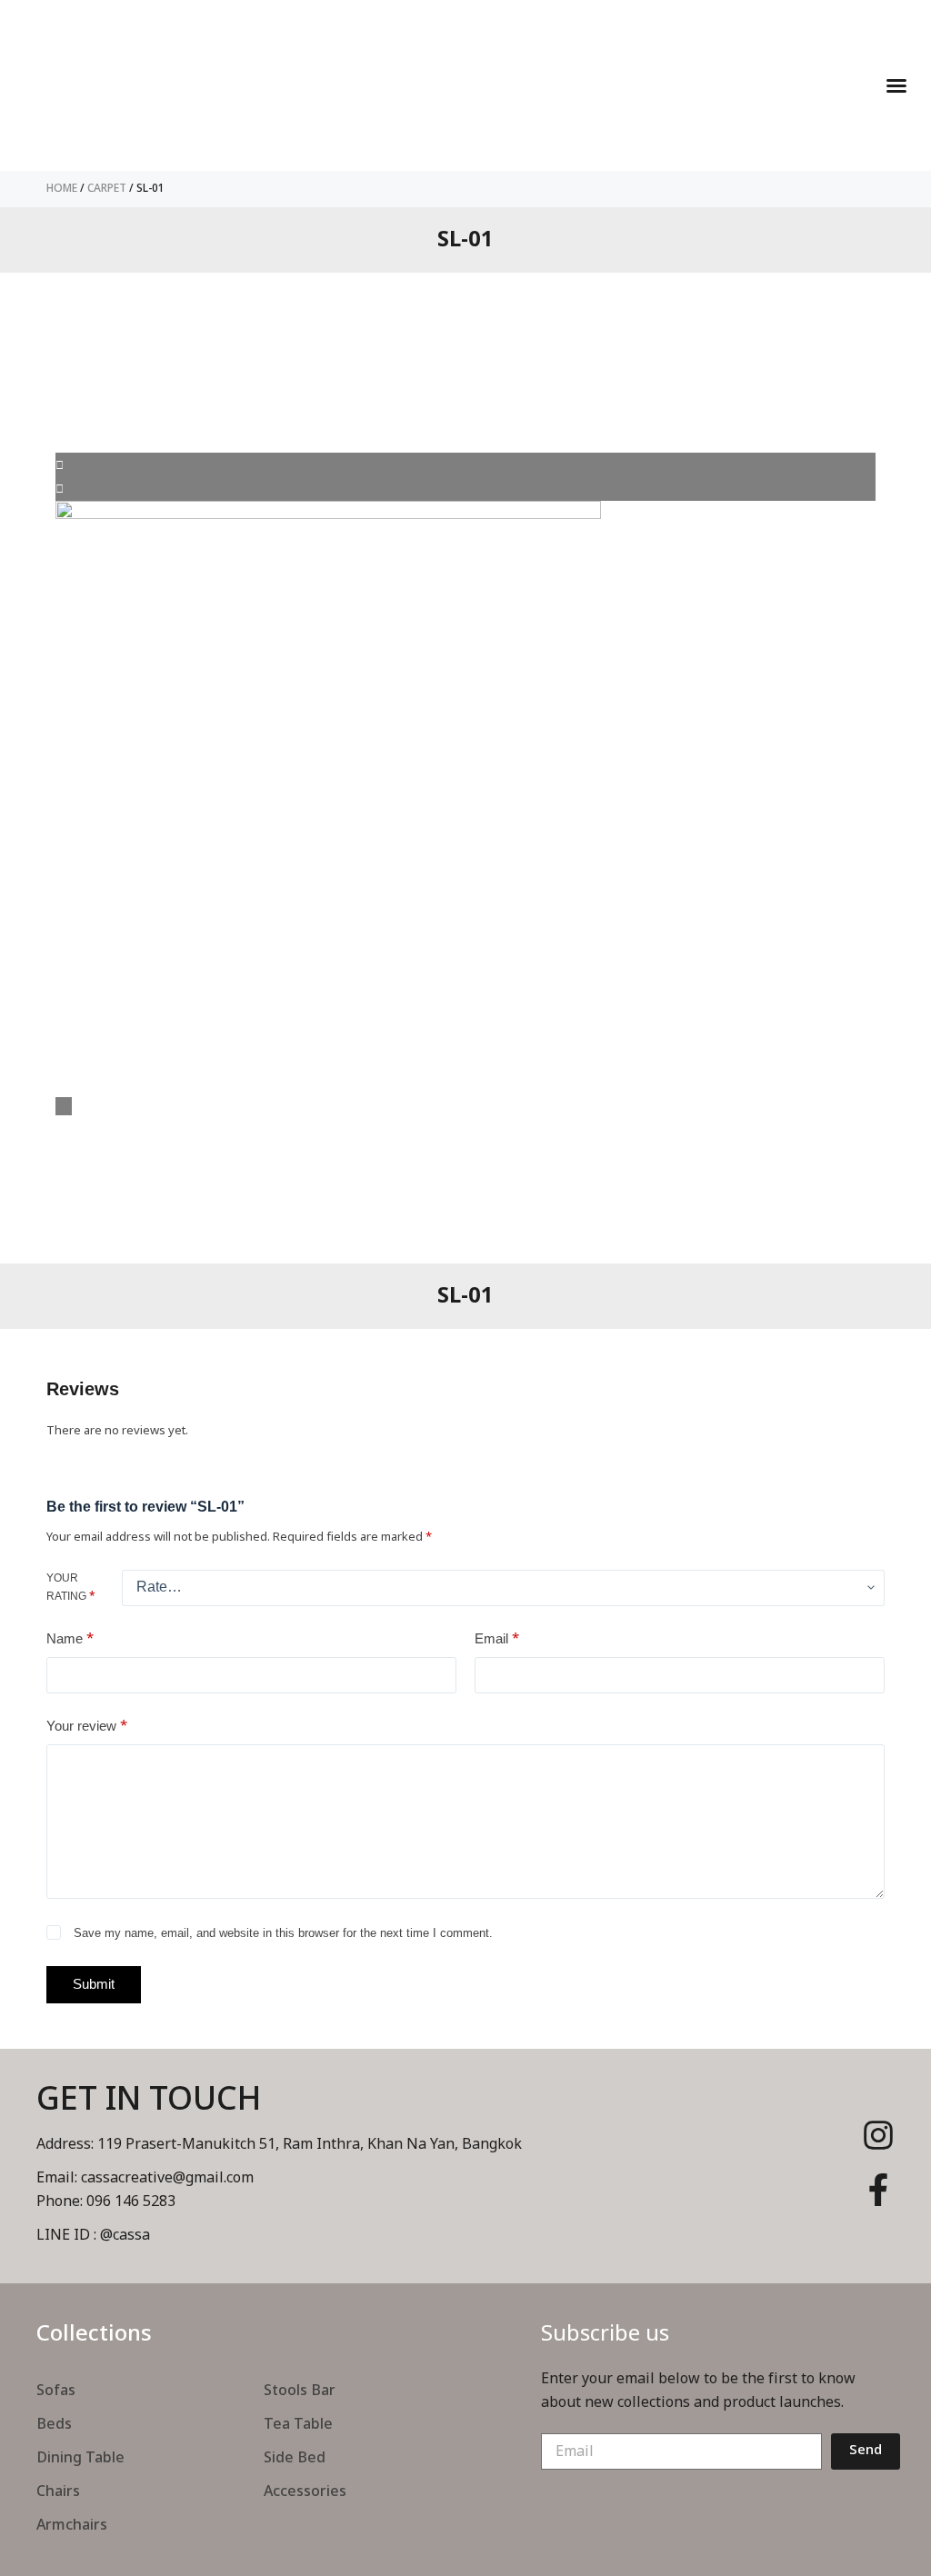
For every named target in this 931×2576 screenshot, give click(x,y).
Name (70, 1638)
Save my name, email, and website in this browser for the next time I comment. (283, 1933)
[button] (896, 85)
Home (62, 188)
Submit (94, 1984)
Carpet (107, 188)
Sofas (56, 2391)
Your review (87, 1726)
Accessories (305, 2491)
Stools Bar (300, 2391)
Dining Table (80, 2458)
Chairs (58, 2491)
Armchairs (72, 2525)
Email (497, 1638)
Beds (54, 2424)
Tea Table (298, 2424)
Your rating (71, 1588)
